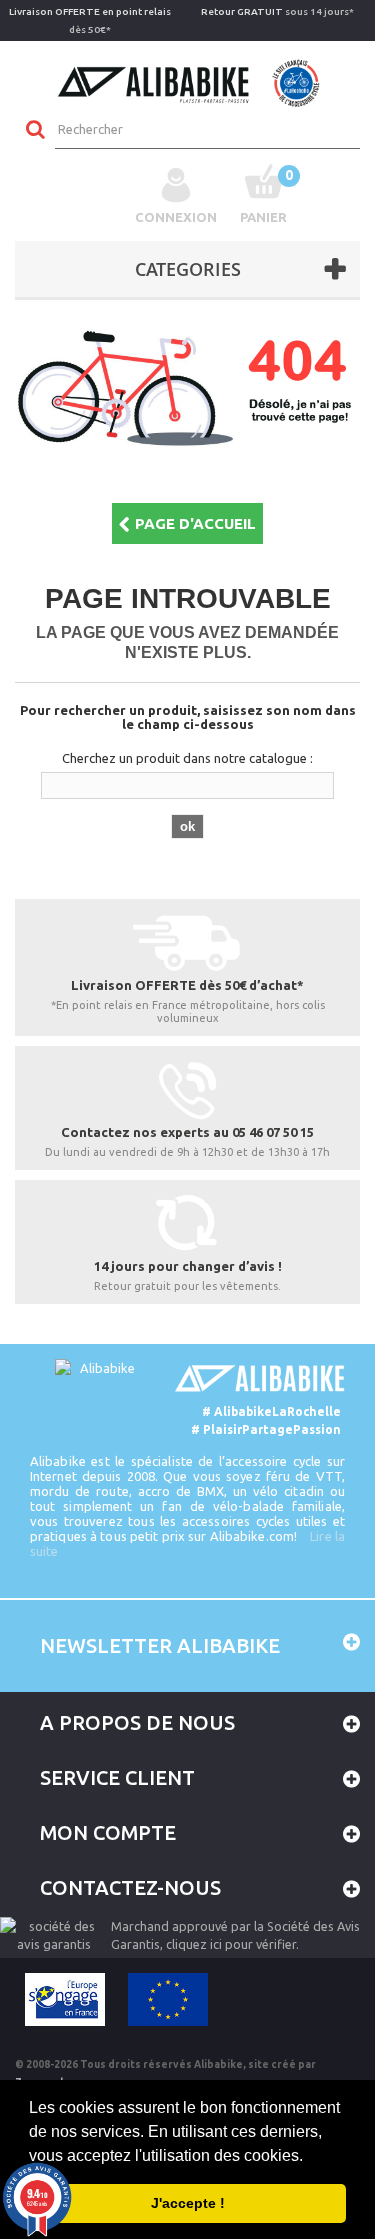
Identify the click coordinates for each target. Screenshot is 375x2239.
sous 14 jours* (277, 11)
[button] (310, 2157)
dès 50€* (90, 20)
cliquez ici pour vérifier (231, 1944)
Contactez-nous (130, 1887)
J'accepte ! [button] (188, 2203)
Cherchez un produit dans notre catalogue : (187, 758)
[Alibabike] (187, 81)
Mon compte (108, 1832)
